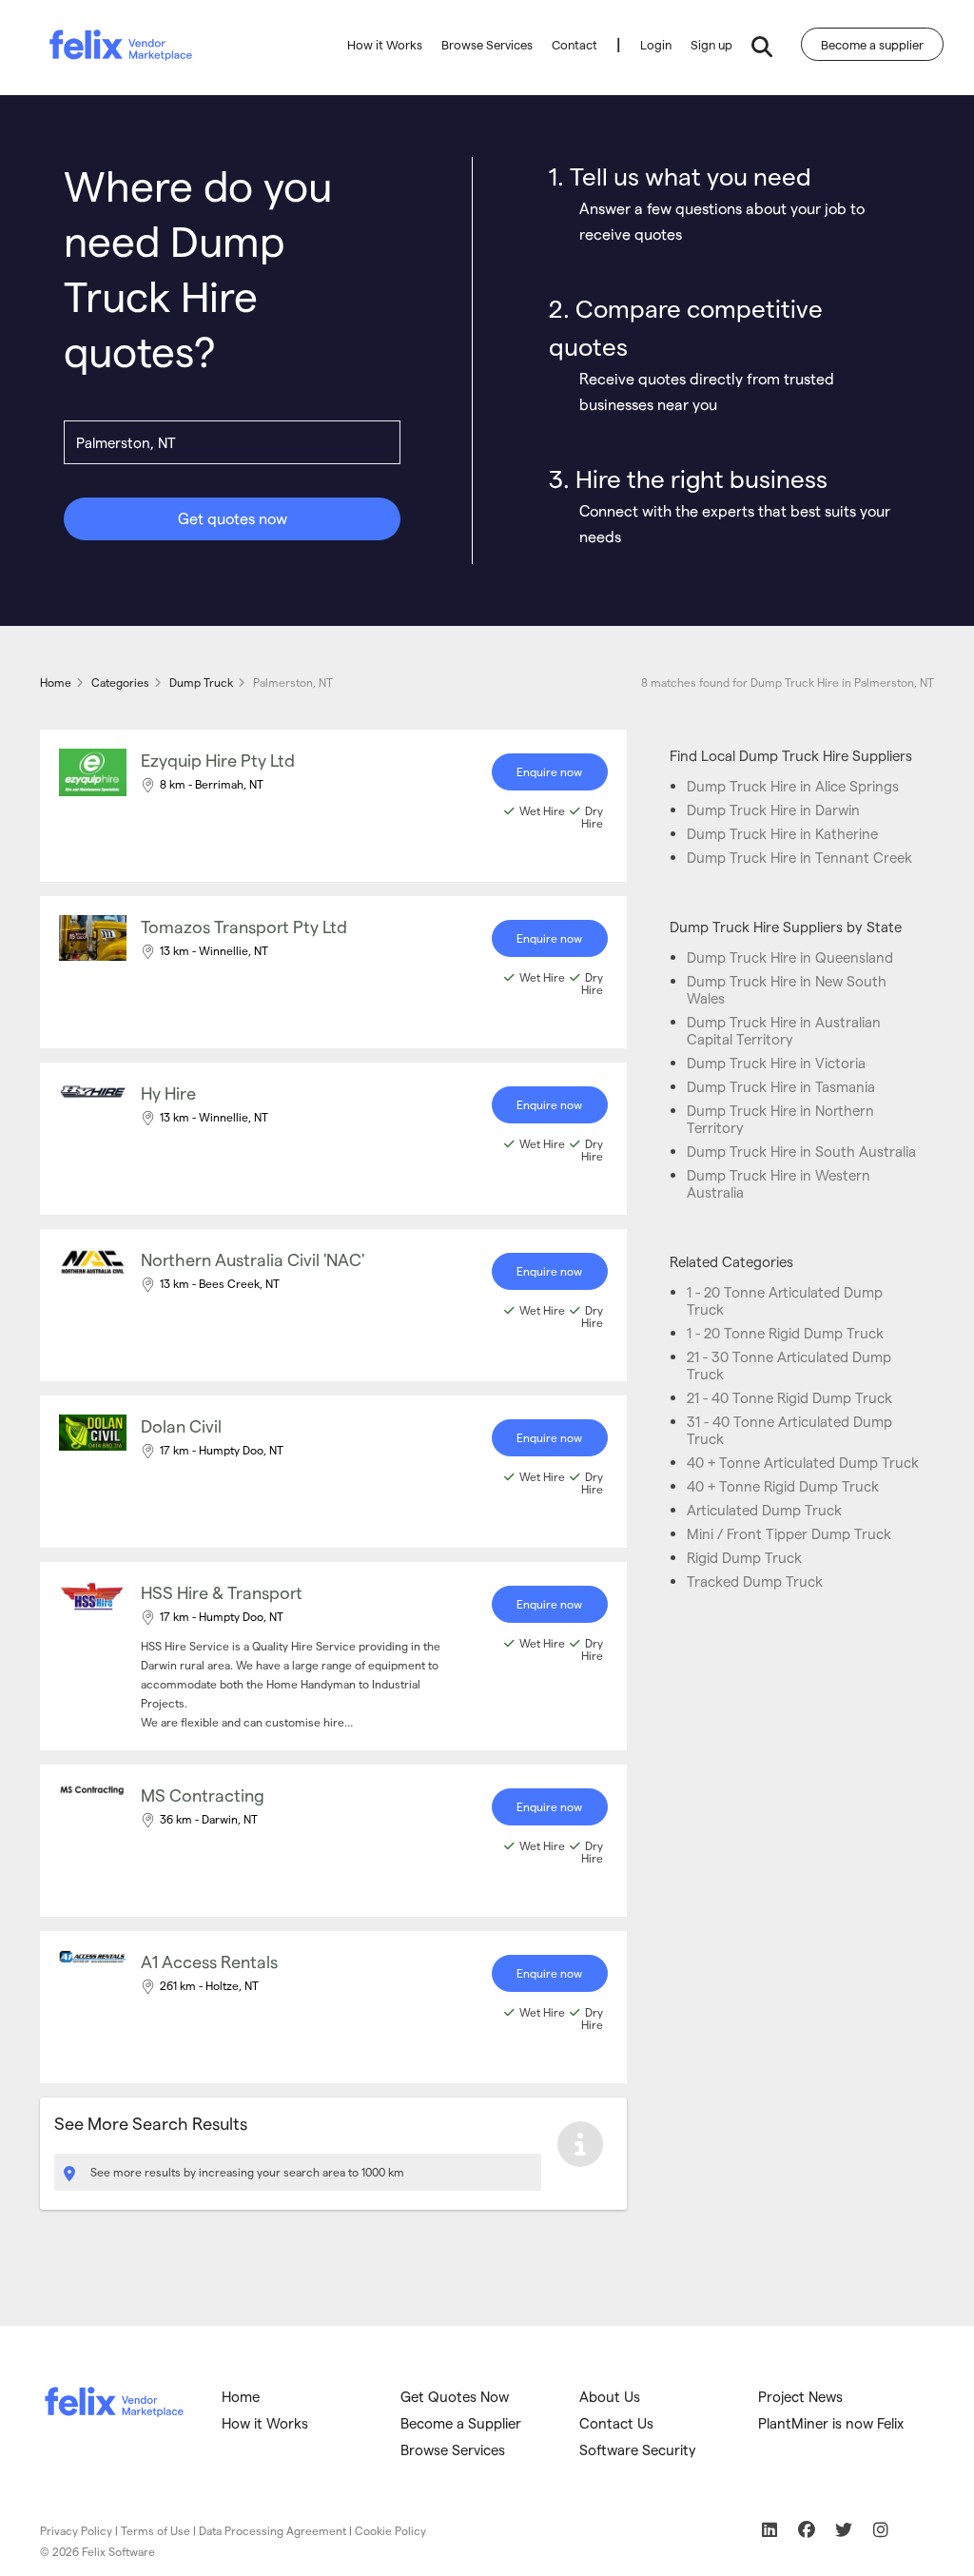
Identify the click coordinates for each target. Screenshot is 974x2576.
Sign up (711, 44)
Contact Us (616, 2423)
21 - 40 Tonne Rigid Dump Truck (789, 1397)
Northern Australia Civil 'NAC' (253, 1259)
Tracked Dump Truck (755, 1581)
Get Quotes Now (455, 2396)
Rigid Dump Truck (744, 1557)
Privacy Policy (76, 2530)
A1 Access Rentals (209, 1961)
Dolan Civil (181, 1425)
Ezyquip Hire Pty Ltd (218, 760)
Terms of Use (156, 2530)
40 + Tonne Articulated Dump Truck (803, 1462)
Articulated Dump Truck (764, 1510)
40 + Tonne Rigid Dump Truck (783, 1486)
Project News (800, 2396)
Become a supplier (872, 44)
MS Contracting (203, 1795)
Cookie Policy (390, 2530)
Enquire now (549, 771)
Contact (575, 44)
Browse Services (487, 44)
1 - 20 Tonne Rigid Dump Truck (785, 1333)
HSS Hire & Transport (222, 1592)
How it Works (385, 44)
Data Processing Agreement (273, 2530)
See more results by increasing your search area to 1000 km (246, 2172)
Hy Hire (168, 1093)
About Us (610, 2396)
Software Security (638, 2449)
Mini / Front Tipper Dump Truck (789, 1533)
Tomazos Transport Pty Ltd (244, 926)
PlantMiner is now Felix (831, 2423)
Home (241, 2396)
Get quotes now (233, 518)
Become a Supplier (461, 2423)
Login (656, 44)
